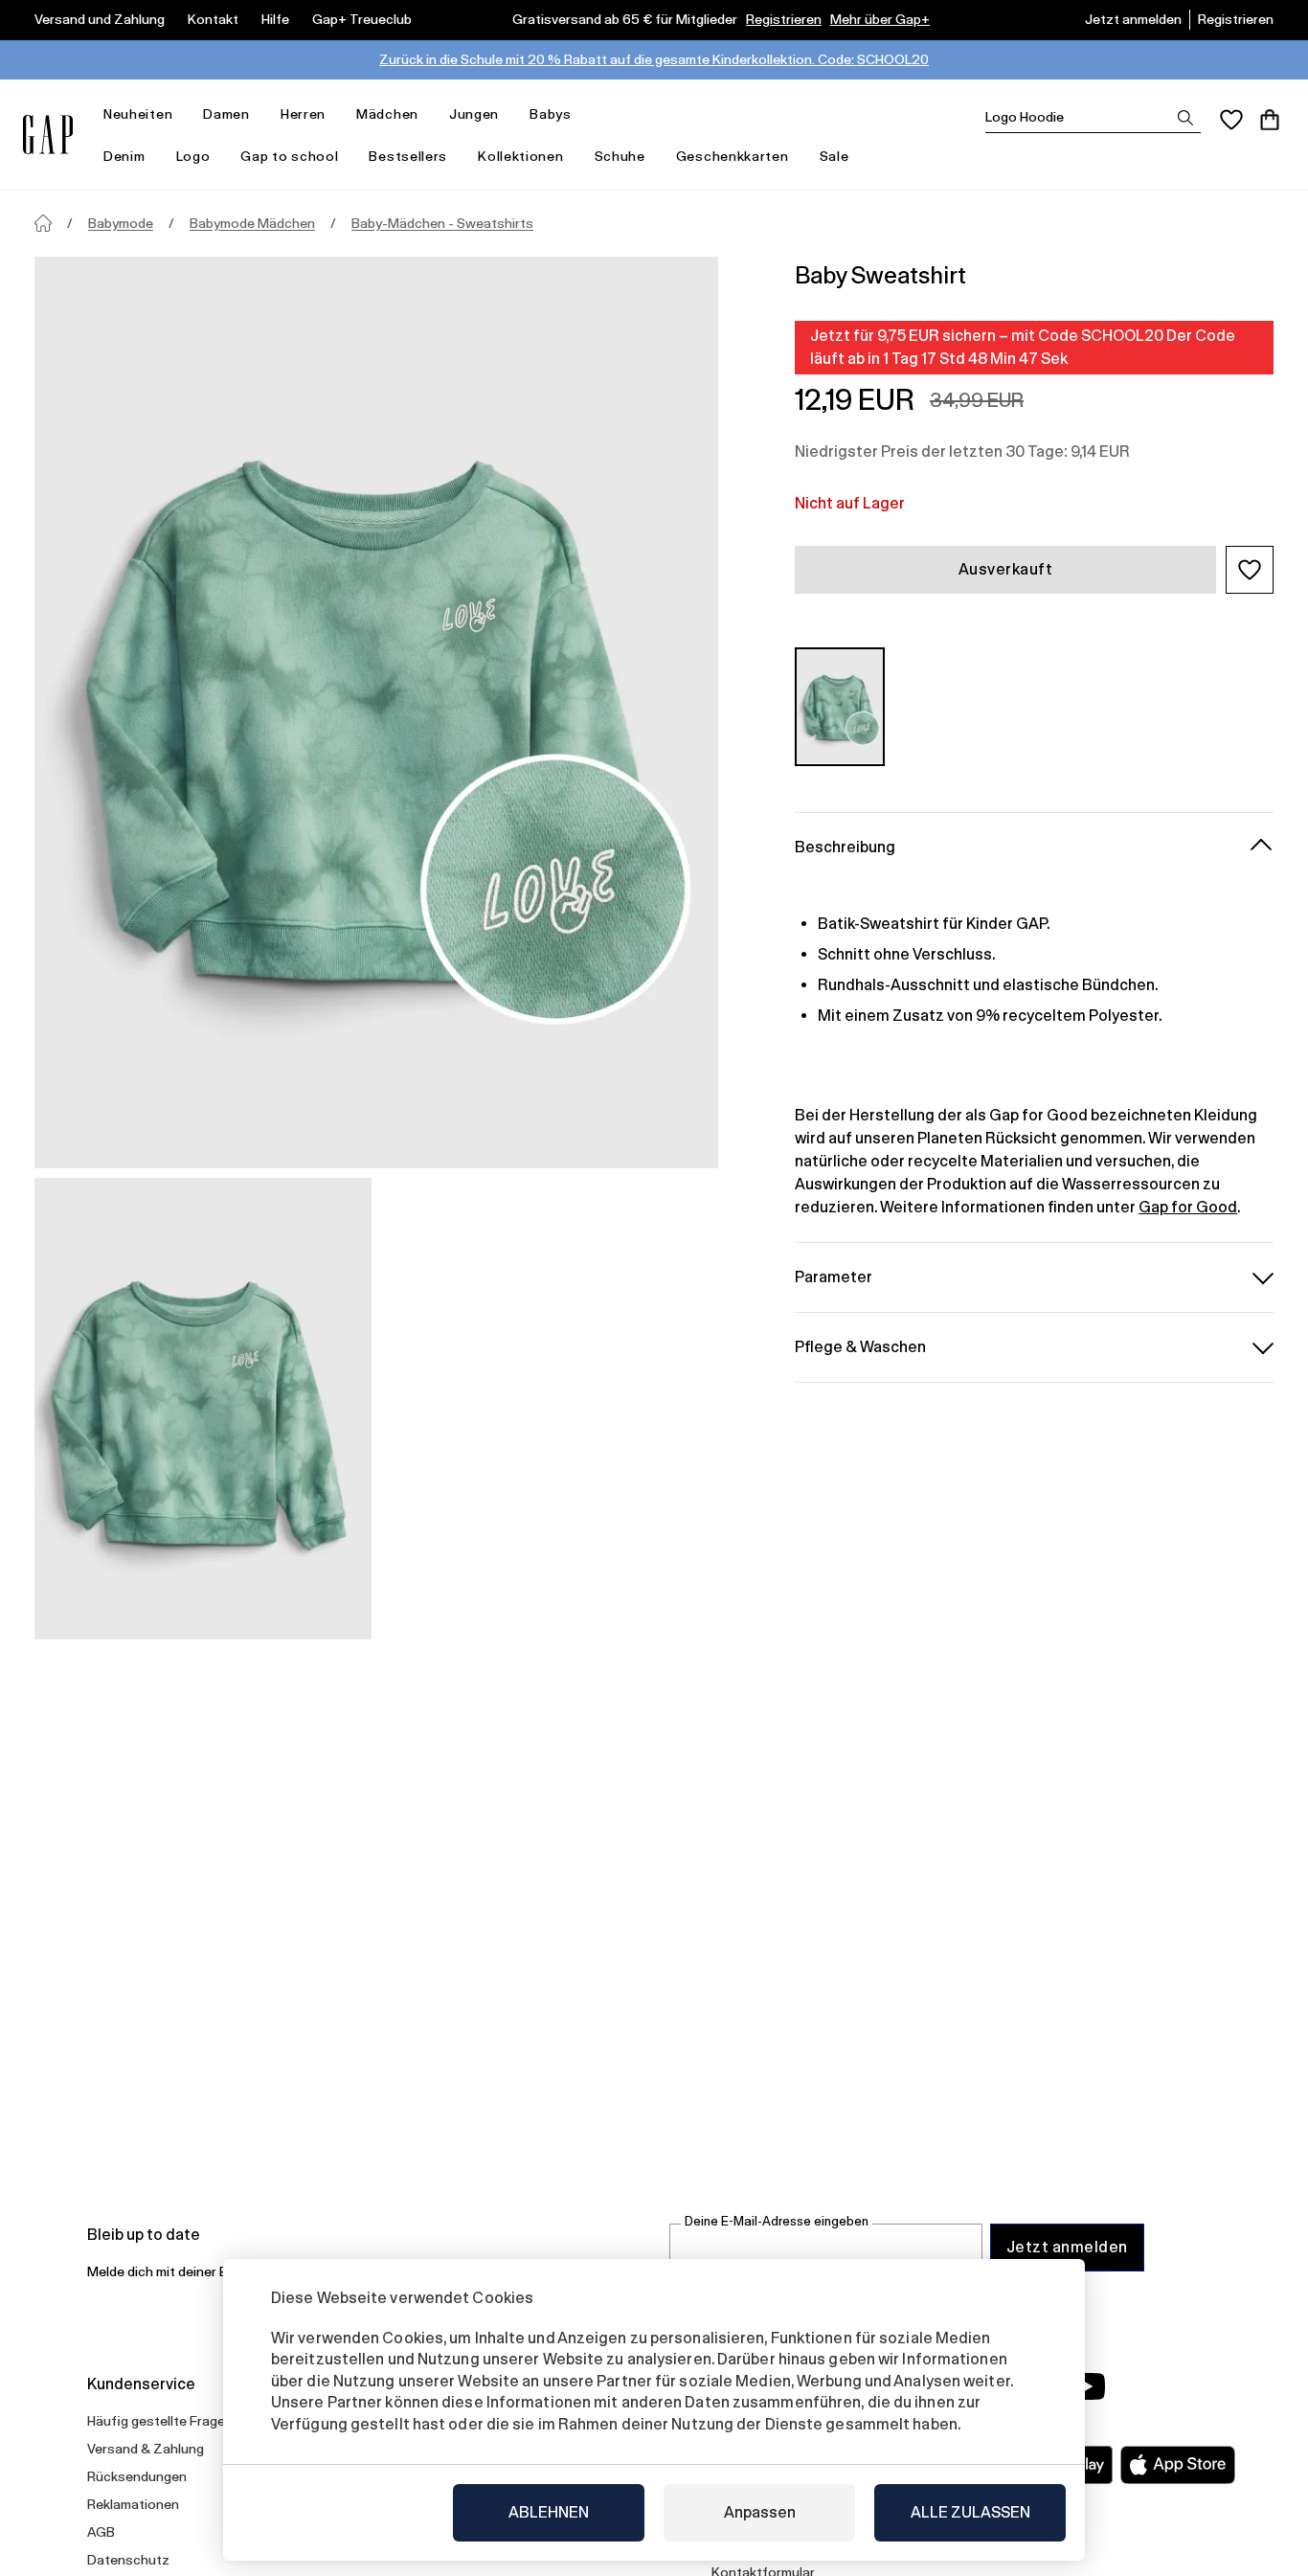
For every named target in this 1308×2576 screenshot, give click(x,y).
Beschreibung (845, 846)
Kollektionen (520, 156)
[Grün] (840, 706)
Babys (551, 114)
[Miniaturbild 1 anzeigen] (203, 1409)
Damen (226, 114)
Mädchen (387, 114)
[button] (1250, 570)
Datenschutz (128, 2560)
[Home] (43, 223)
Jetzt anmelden (1133, 19)
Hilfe (275, 19)
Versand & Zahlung (146, 2449)
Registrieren (784, 19)
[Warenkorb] (1270, 120)
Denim (124, 156)
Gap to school (289, 156)
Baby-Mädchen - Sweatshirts (442, 223)
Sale (834, 156)
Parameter (834, 1276)
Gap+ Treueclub (362, 19)
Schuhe (620, 156)
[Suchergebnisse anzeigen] (1185, 118)
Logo (193, 156)
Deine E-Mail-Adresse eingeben (777, 2221)
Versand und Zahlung (100, 19)
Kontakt (213, 19)
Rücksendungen (137, 2476)
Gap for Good (1188, 1206)
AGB (101, 2532)
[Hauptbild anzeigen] (376, 712)
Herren (303, 114)
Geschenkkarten (733, 156)
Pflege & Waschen (860, 1346)
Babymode (121, 223)
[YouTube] (1087, 2386)
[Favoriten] (1231, 120)
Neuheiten (138, 114)
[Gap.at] (48, 135)
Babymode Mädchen (252, 223)
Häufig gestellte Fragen (160, 2421)
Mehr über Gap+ (880, 19)
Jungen (474, 114)
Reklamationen (133, 2504)
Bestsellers (408, 156)
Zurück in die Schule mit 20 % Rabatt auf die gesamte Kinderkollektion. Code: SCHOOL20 (654, 59)
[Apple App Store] (1178, 2465)
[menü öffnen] (182, 114)
